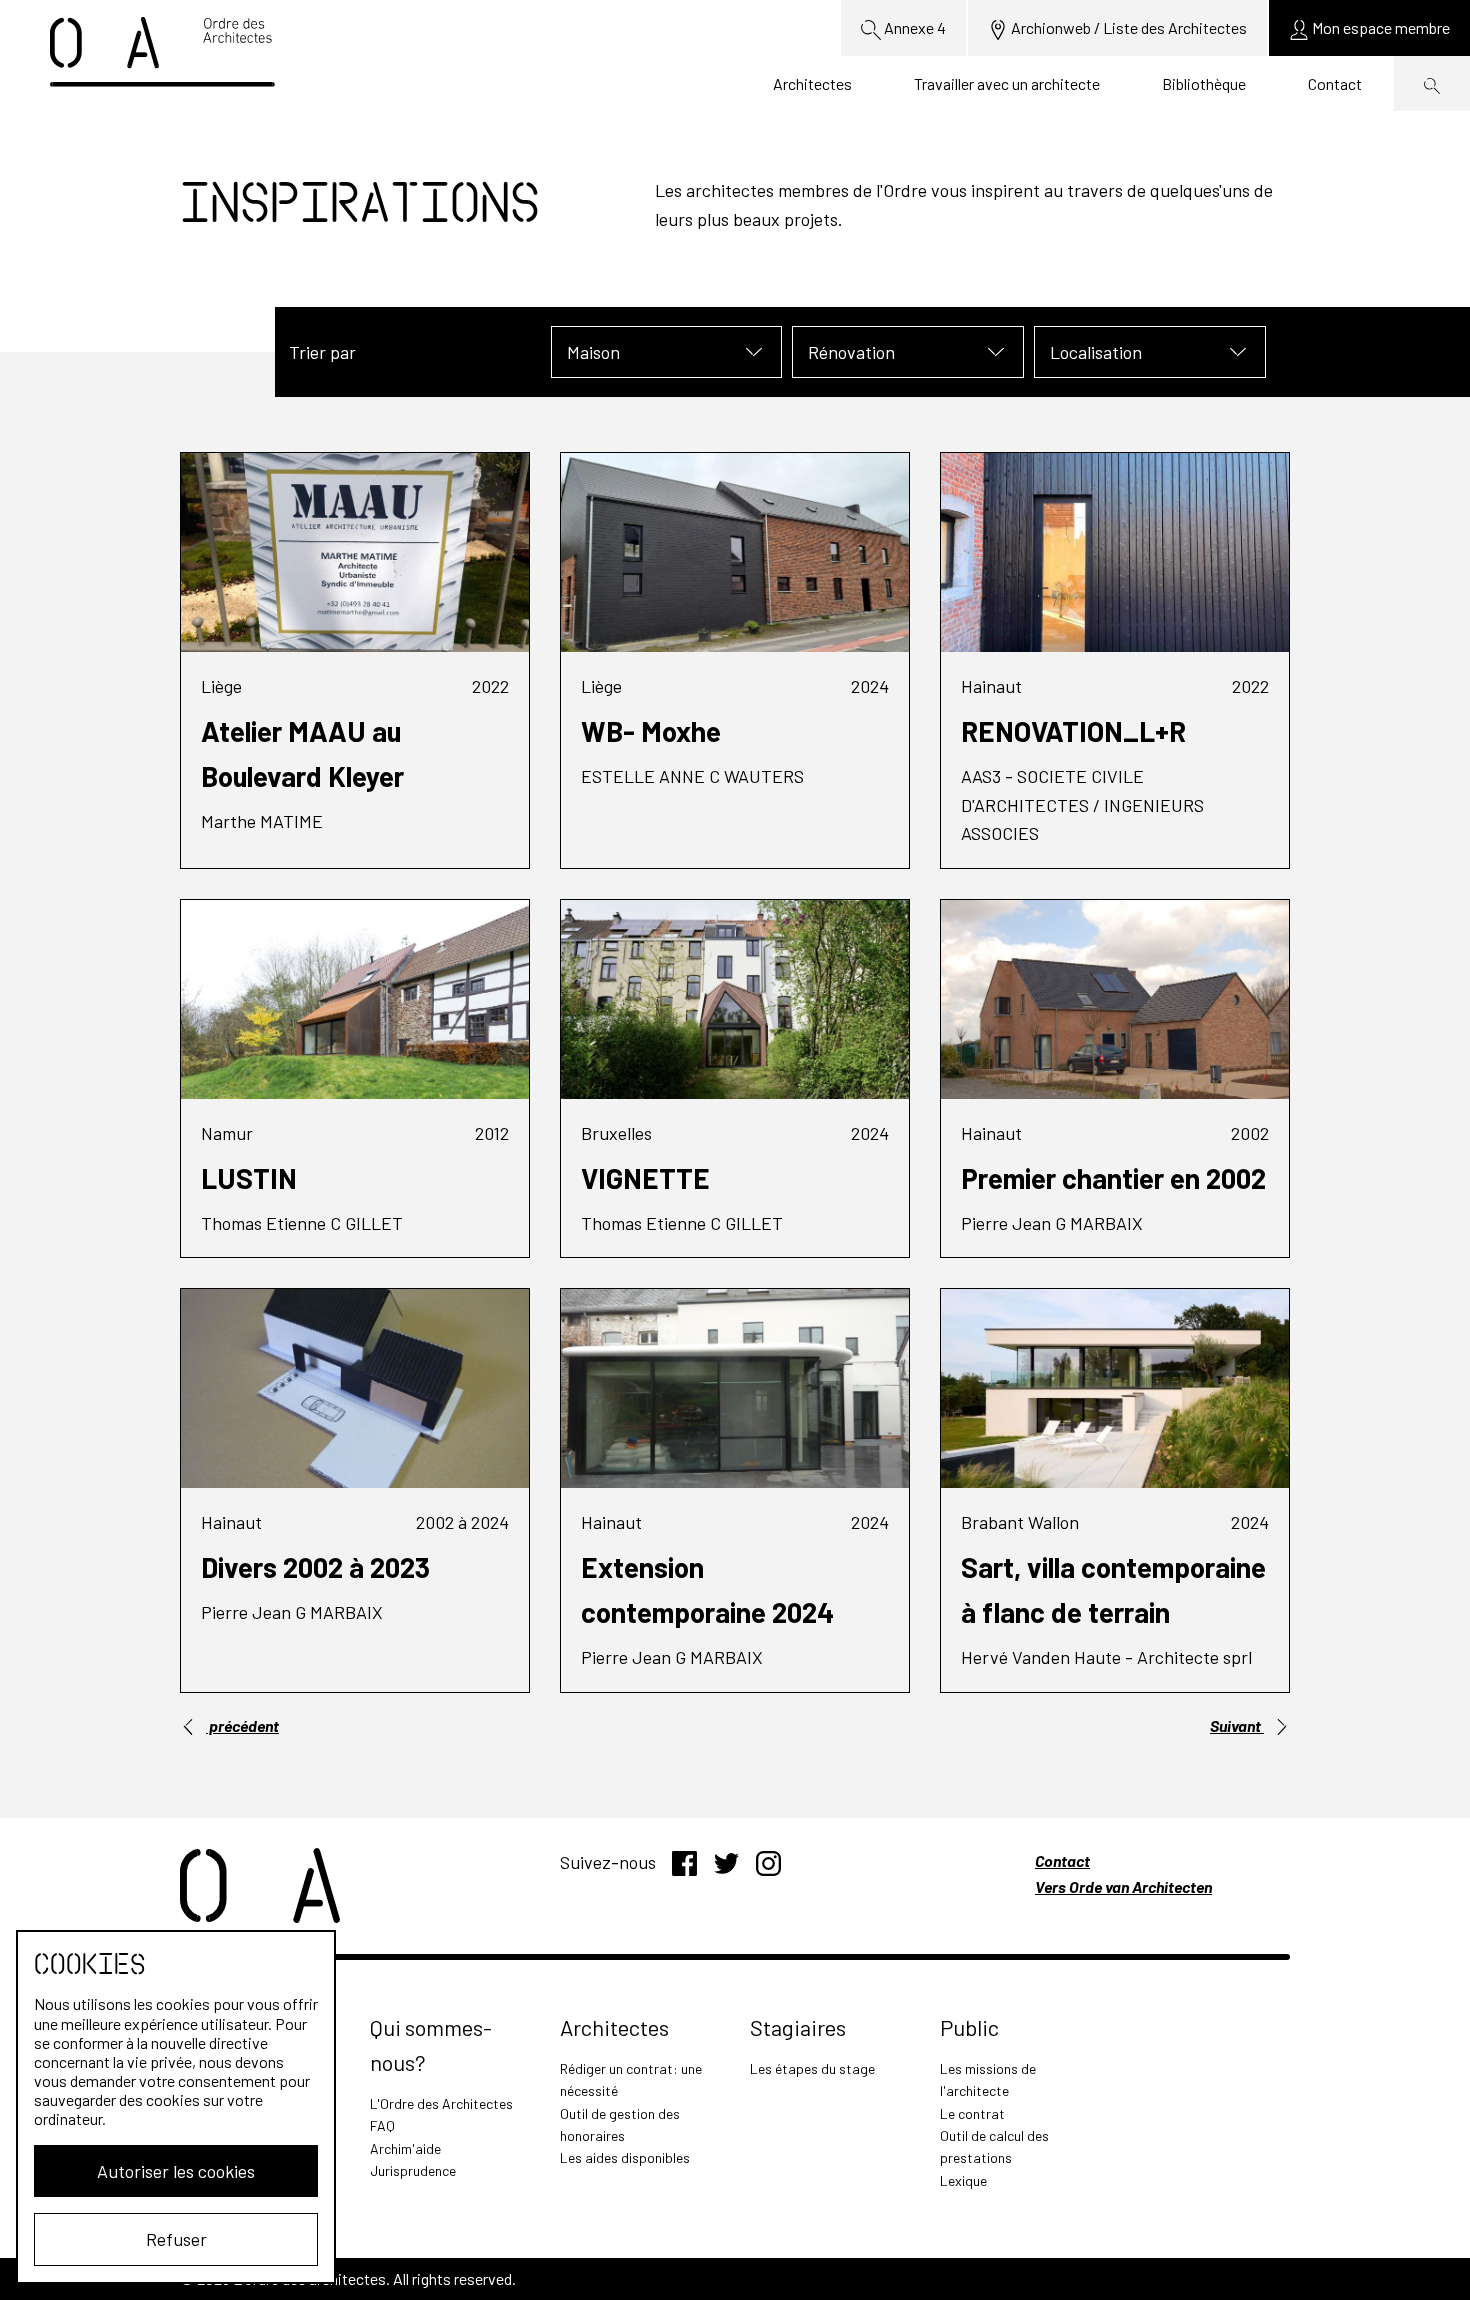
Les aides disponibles (625, 2157)
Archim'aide (405, 2148)
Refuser (176, 2239)
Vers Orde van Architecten (1123, 1886)
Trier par (322, 352)
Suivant (1237, 1725)
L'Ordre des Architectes (441, 2103)
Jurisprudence (413, 2170)
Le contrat (972, 2113)
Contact (1335, 83)
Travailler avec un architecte (1007, 83)
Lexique (963, 2180)
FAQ (382, 2125)
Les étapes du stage (812, 2068)
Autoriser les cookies (176, 2171)
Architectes (812, 83)
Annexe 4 (913, 27)
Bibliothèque (1204, 83)
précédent (242, 1725)
